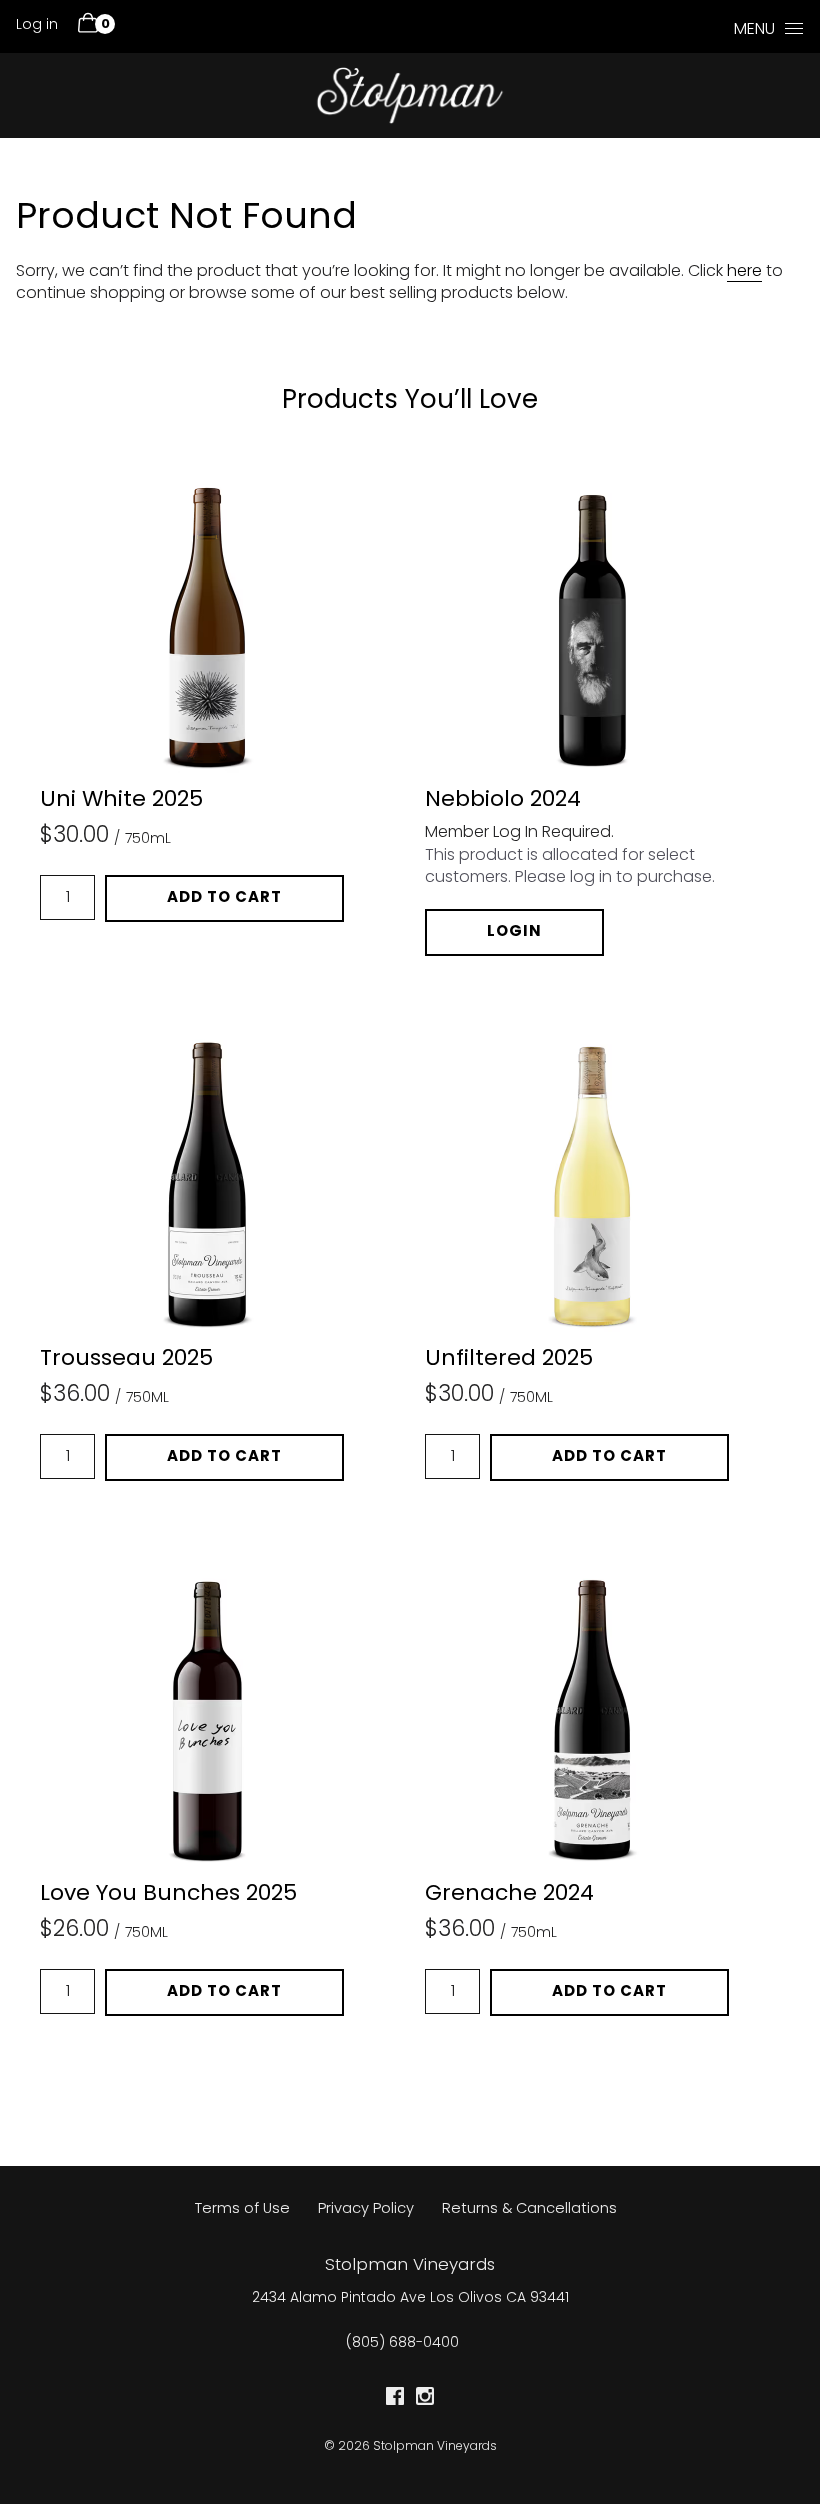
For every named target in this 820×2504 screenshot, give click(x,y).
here (744, 272)
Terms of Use (242, 2209)
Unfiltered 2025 (509, 1360)
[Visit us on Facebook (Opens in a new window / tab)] (395, 2401)
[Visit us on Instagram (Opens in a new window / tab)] (425, 2401)
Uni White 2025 (121, 801)
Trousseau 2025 (126, 1360)
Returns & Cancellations (529, 2209)
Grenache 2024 (509, 1895)
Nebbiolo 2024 (503, 801)
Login (514, 932)
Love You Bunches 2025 (168, 1895)
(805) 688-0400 (402, 2344)
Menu (754, 30)
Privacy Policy (366, 2209)
